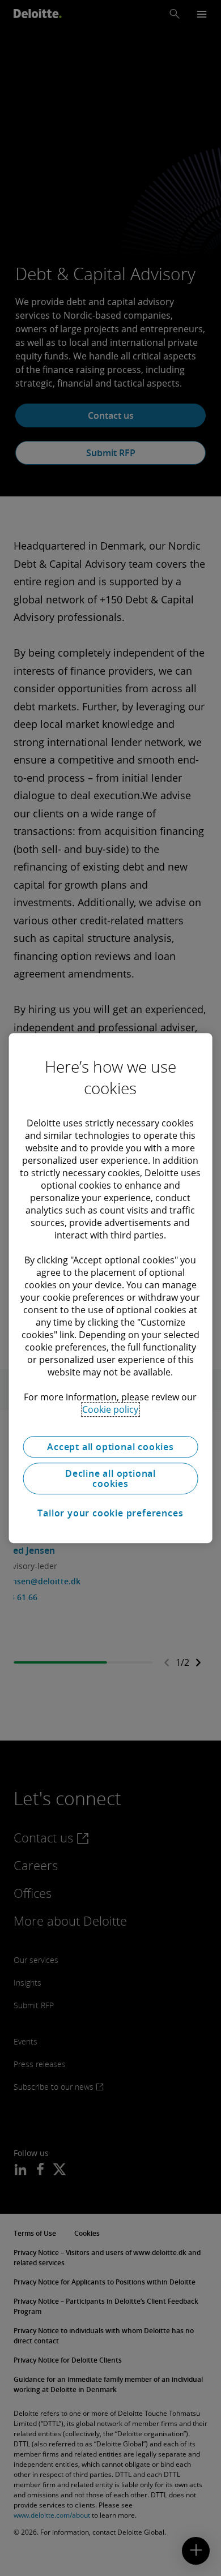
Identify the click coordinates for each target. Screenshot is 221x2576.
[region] (111, 1288)
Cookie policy (110, 1409)
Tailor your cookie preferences (110, 1513)
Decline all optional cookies (110, 1478)
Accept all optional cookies (110, 1447)
